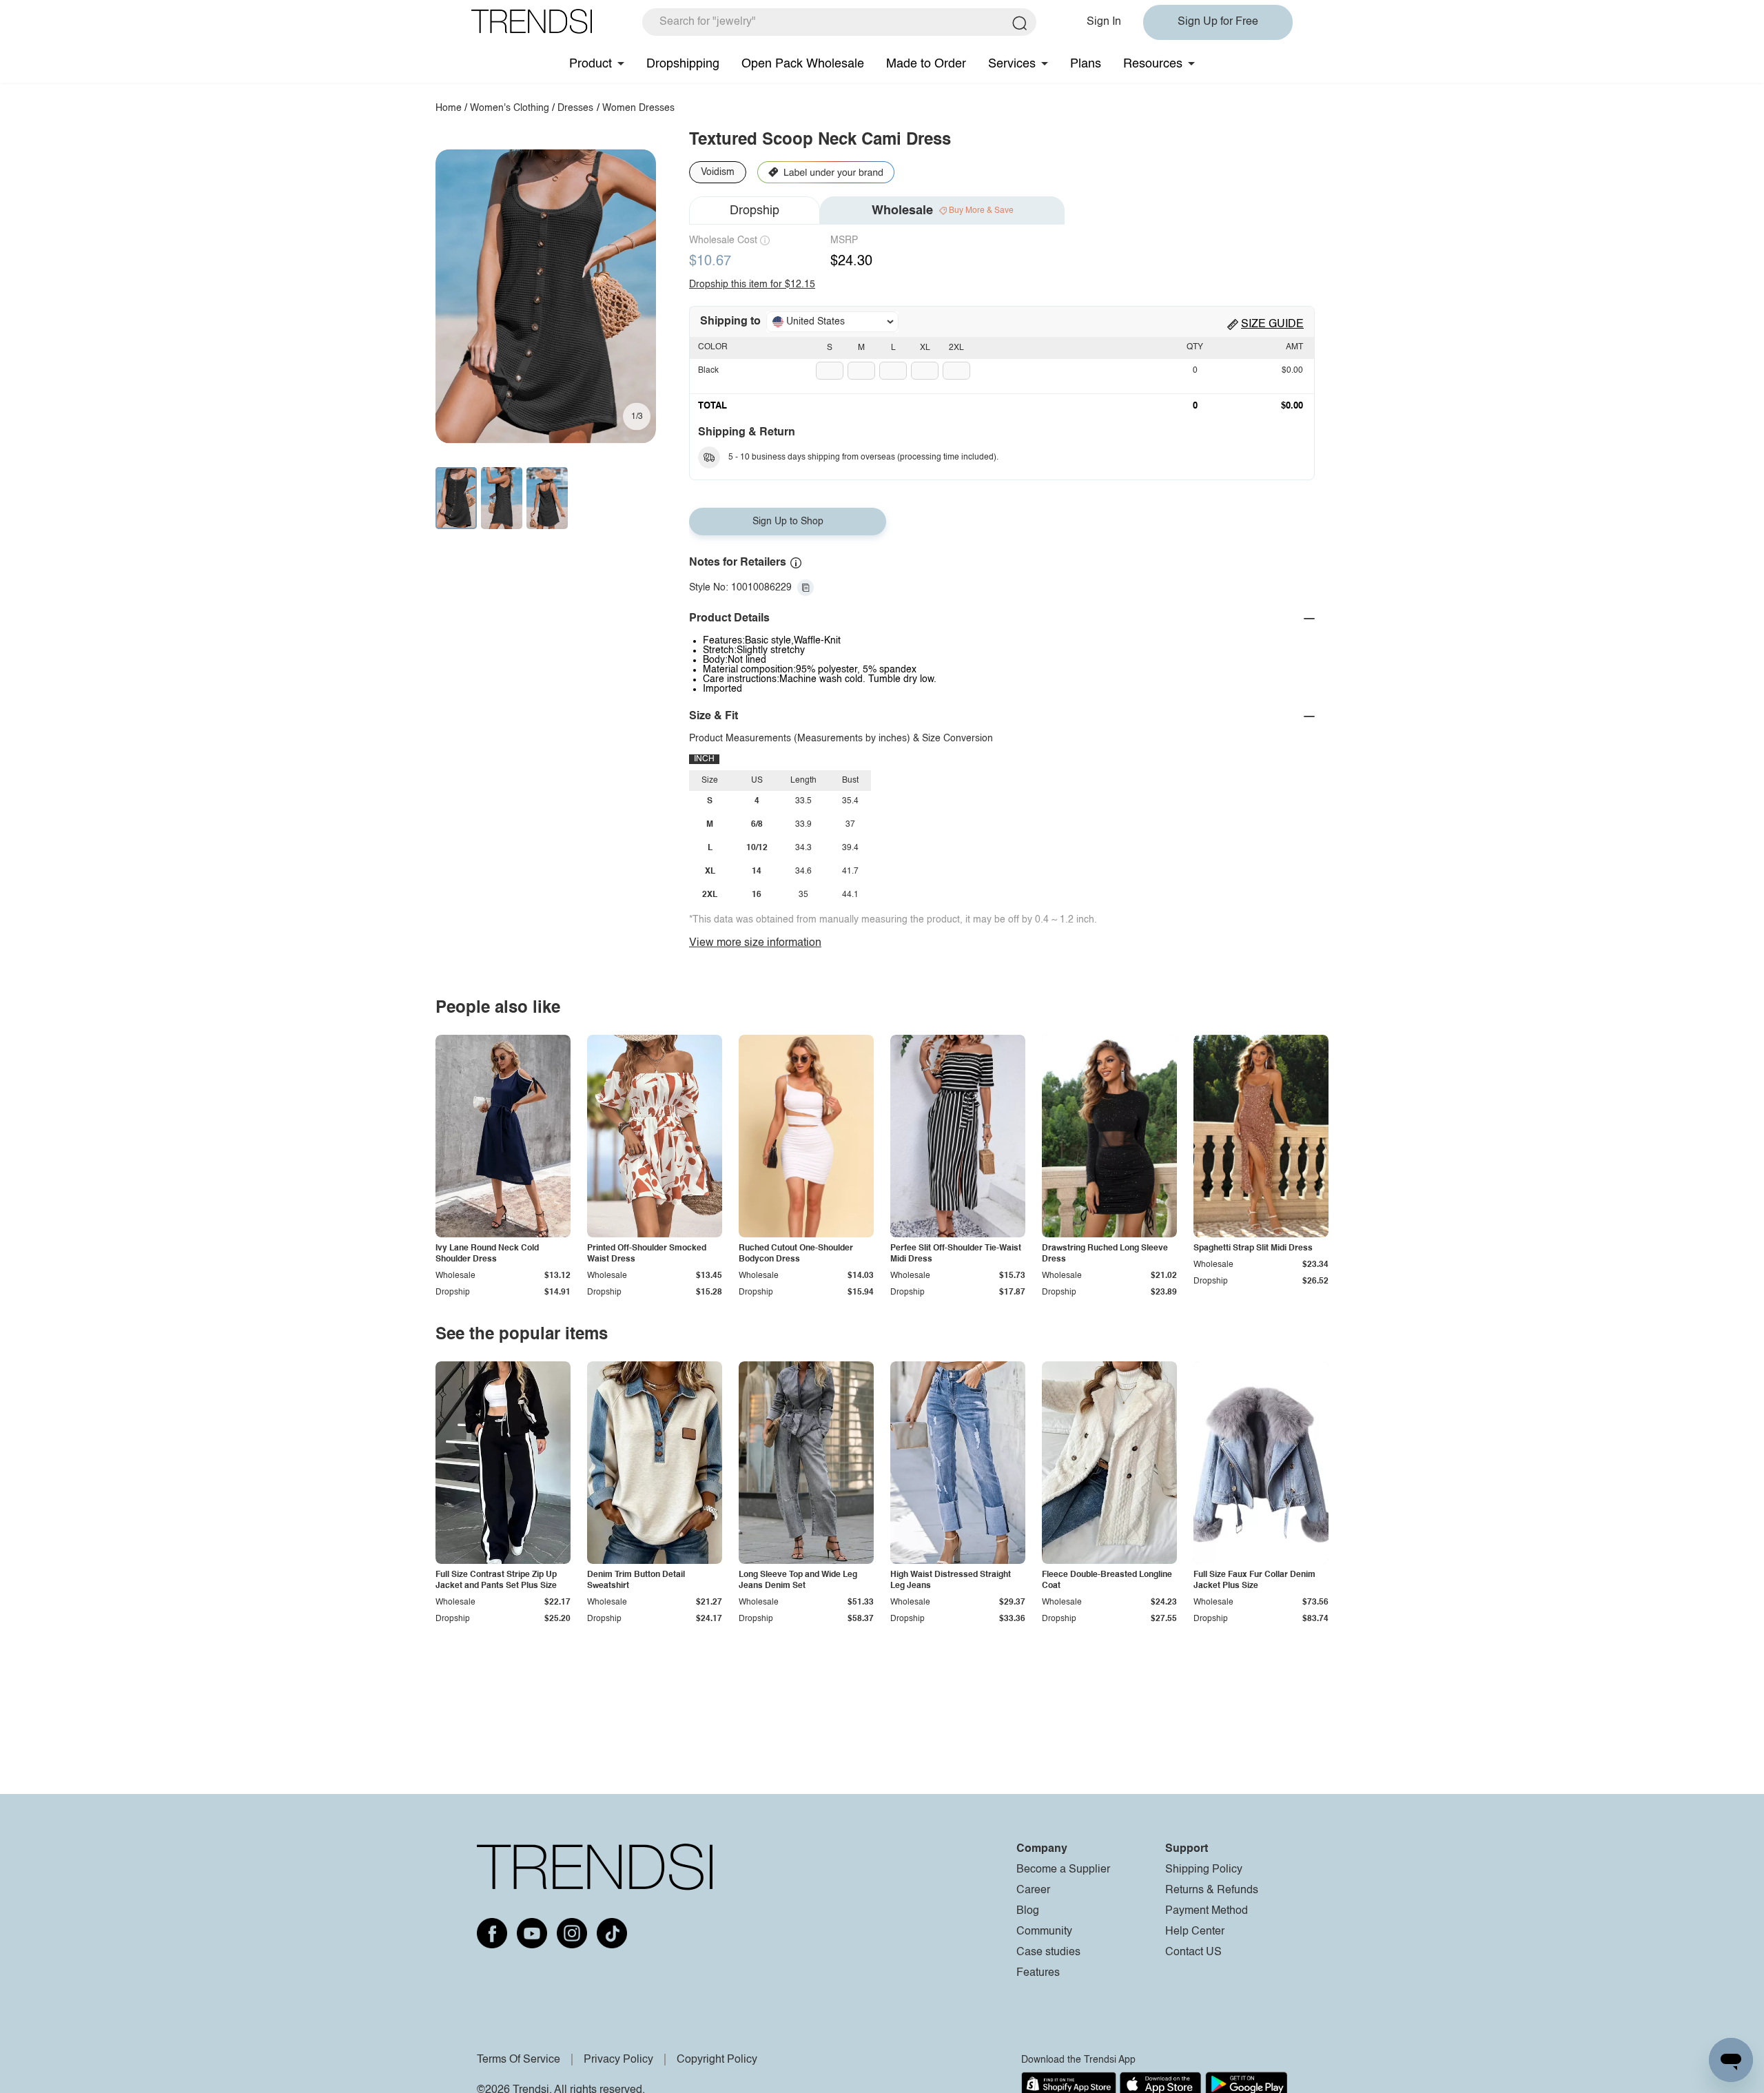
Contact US (1193, 1952)
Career (1033, 1890)
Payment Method (1207, 1911)
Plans (1086, 64)
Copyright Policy (717, 2060)
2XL (956, 348)
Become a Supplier (1063, 1870)
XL (925, 348)
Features (1038, 1973)
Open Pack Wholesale (803, 64)
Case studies (1048, 1952)
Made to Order (926, 64)
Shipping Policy (1204, 1870)
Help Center (1195, 1932)
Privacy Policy (618, 2060)
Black (708, 371)
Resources (1153, 64)
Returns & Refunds (1212, 1890)
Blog (1028, 1911)
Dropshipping (683, 64)
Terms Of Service (519, 2060)
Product (591, 64)
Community (1044, 1932)
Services (1012, 64)
